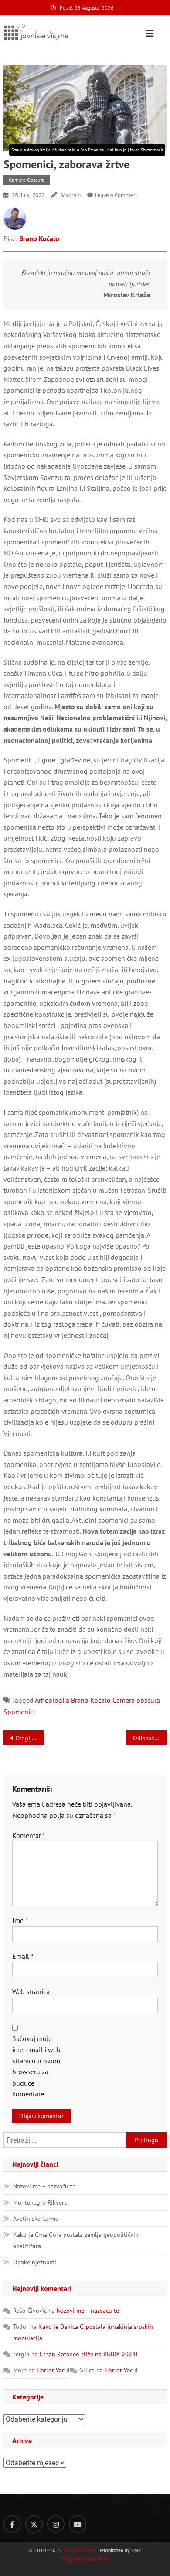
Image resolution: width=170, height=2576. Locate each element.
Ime (20, 1920)
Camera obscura (27, 180)
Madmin (71, 195)
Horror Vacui (53, 2370)
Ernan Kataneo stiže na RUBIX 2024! (88, 2354)
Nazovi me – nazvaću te (44, 2186)
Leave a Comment (117, 195)
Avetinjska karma (36, 2219)
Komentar (29, 1835)
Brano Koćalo (39, 238)
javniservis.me (79, 2550)
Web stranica (31, 1991)
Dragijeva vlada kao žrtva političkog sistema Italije (30, 1738)
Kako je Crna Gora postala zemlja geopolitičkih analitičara (76, 2240)
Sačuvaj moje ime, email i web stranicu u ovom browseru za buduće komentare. (36, 2066)
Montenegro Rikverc (40, 2202)
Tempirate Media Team (85, 2559)
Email (23, 1956)
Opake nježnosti (35, 2262)
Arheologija (52, 1700)
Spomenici (19, 1712)
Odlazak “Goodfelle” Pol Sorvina (150, 1738)
